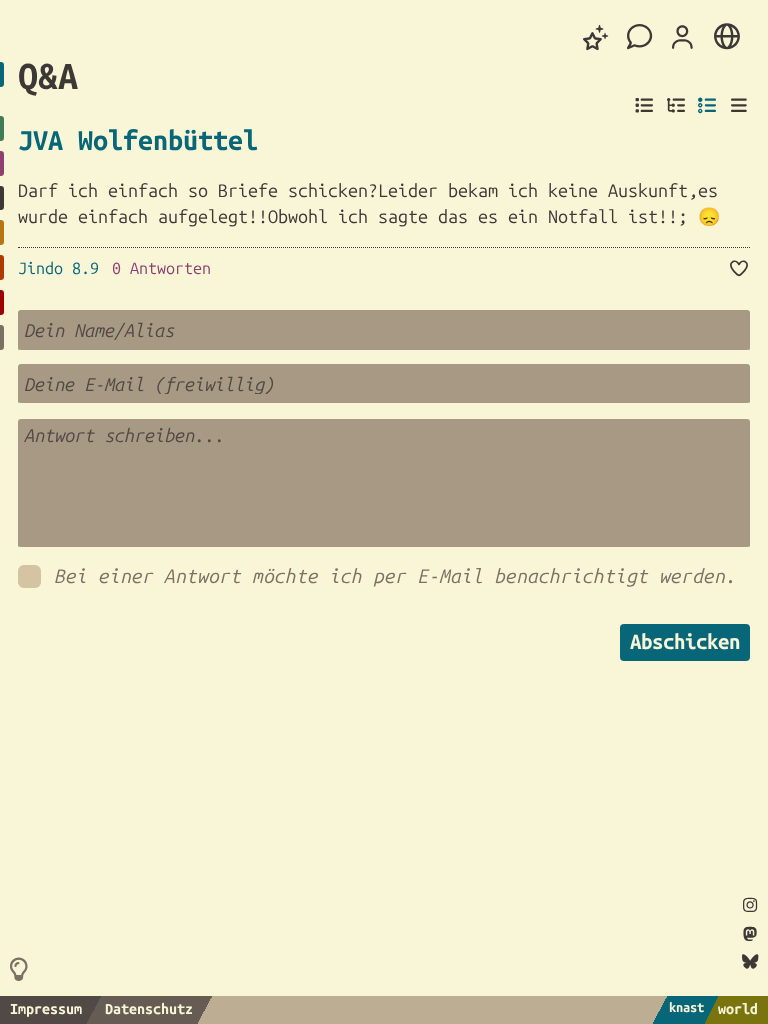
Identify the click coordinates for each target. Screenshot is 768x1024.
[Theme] (596, 37)
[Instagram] (750, 905)
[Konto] (683, 38)
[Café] (640, 37)
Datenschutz (149, 1009)
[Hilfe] (23, 969)
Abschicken (685, 641)
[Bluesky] (749, 962)
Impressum (46, 1009)
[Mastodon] (750, 934)
